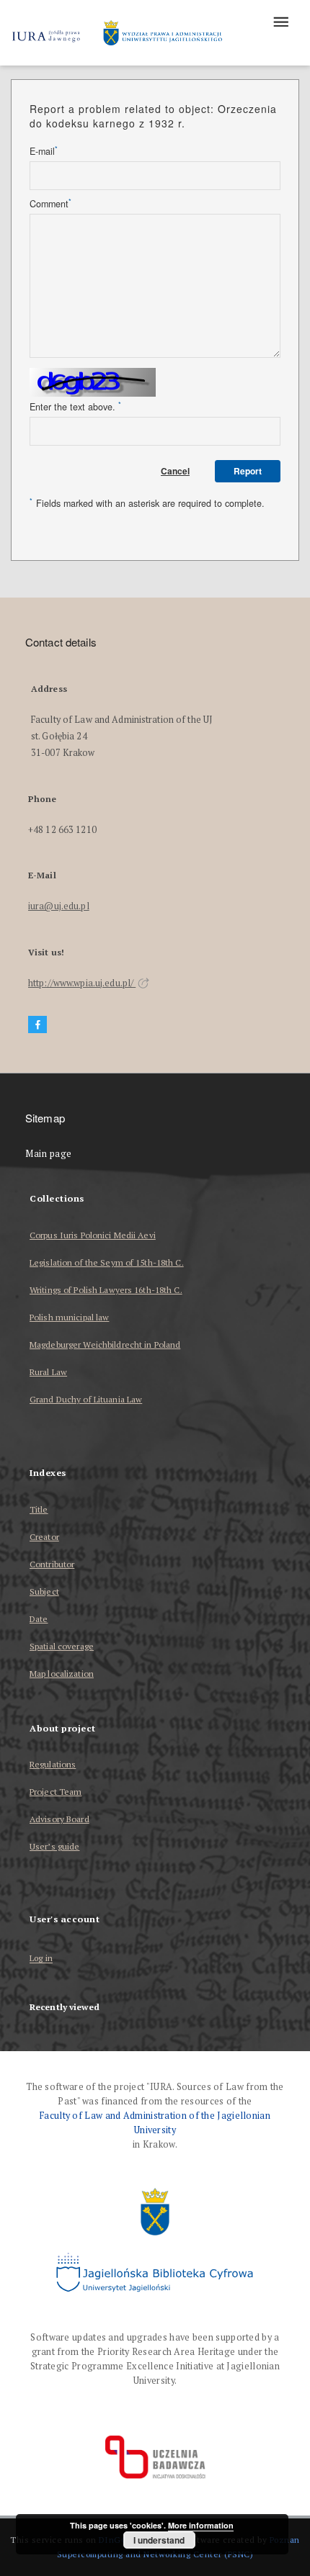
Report (248, 471)
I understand (159, 2540)
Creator (44, 1537)
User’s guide (54, 1846)
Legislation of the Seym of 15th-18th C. (107, 1262)
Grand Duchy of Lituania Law (86, 1399)
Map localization (62, 1674)
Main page (49, 1154)
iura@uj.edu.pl (59, 906)
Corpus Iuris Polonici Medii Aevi (93, 1235)
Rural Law (48, 1372)
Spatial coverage (62, 1646)
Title (39, 1509)
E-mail (44, 151)
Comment (50, 204)
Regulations (53, 1764)
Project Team (56, 1792)
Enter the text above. (75, 407)
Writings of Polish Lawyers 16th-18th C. (106, 1290)
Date (39, 1619)
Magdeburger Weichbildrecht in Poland (105, 1345)
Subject (44, 1591)
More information (201, 2525)
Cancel (175, 471)
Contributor (52, 1564)
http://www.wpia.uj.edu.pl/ (82, 983)
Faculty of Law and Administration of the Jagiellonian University (155, 2123)
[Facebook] (37, 1025)
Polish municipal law (69, 1317)
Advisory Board (59, 1819)
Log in (41, 1959)
